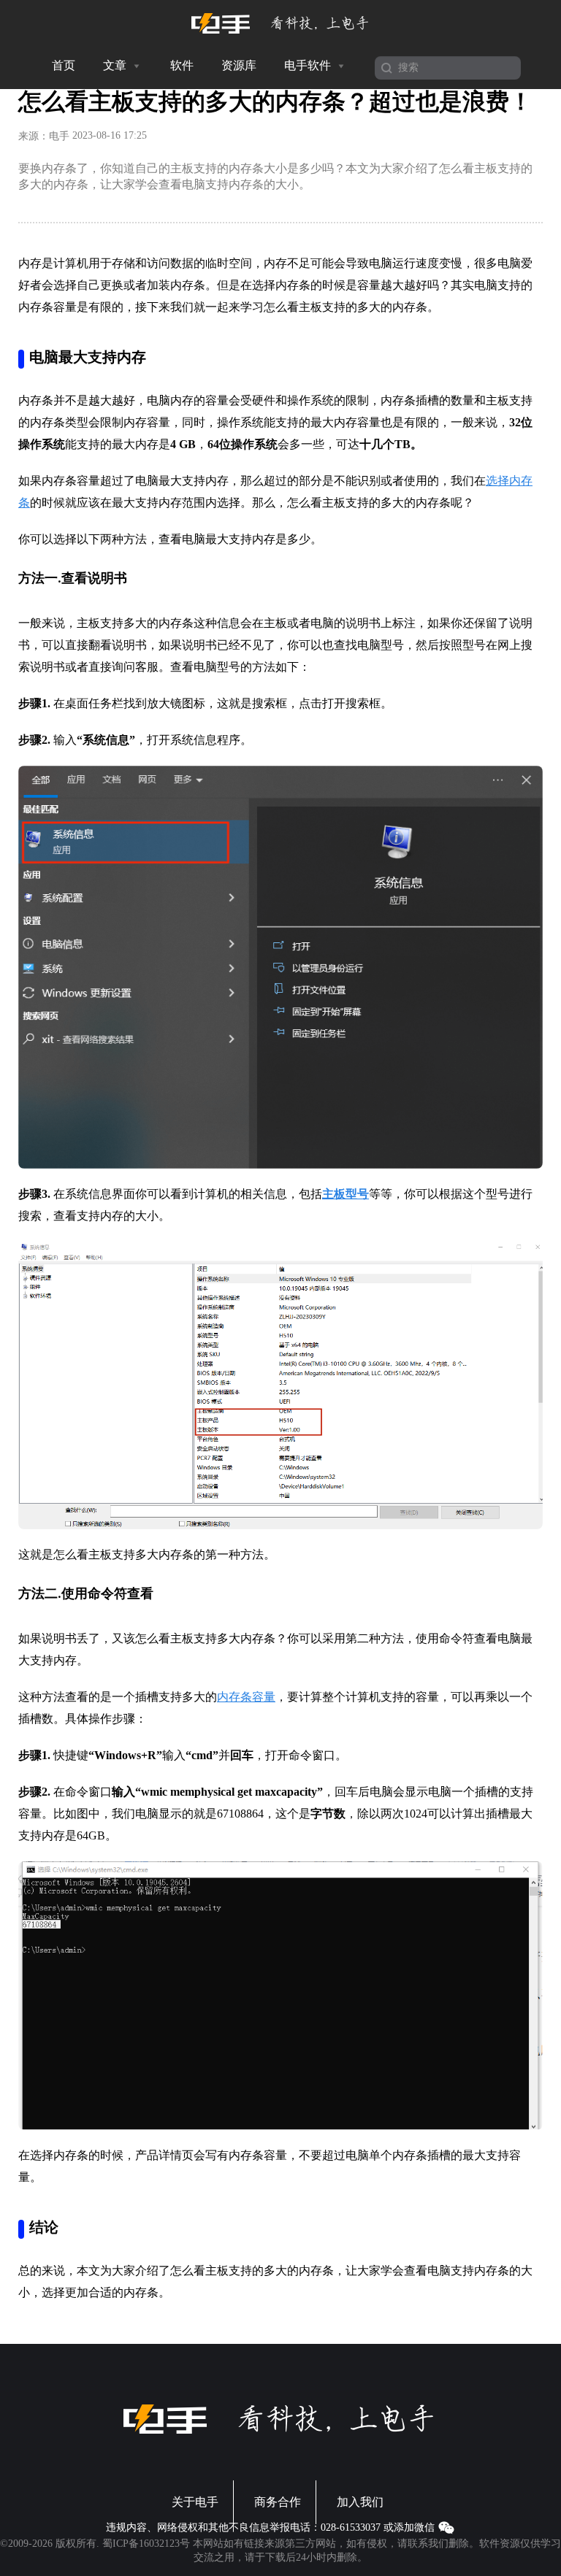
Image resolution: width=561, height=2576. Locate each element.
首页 (64, 65)
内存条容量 (246, 1697)
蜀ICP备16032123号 (146, 2544)
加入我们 (360, 2502)
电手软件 (309, 65)
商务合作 (278, 2502)
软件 (182, 65)
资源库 (239, 65)
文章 (116, 65)
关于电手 (195, 2502)
